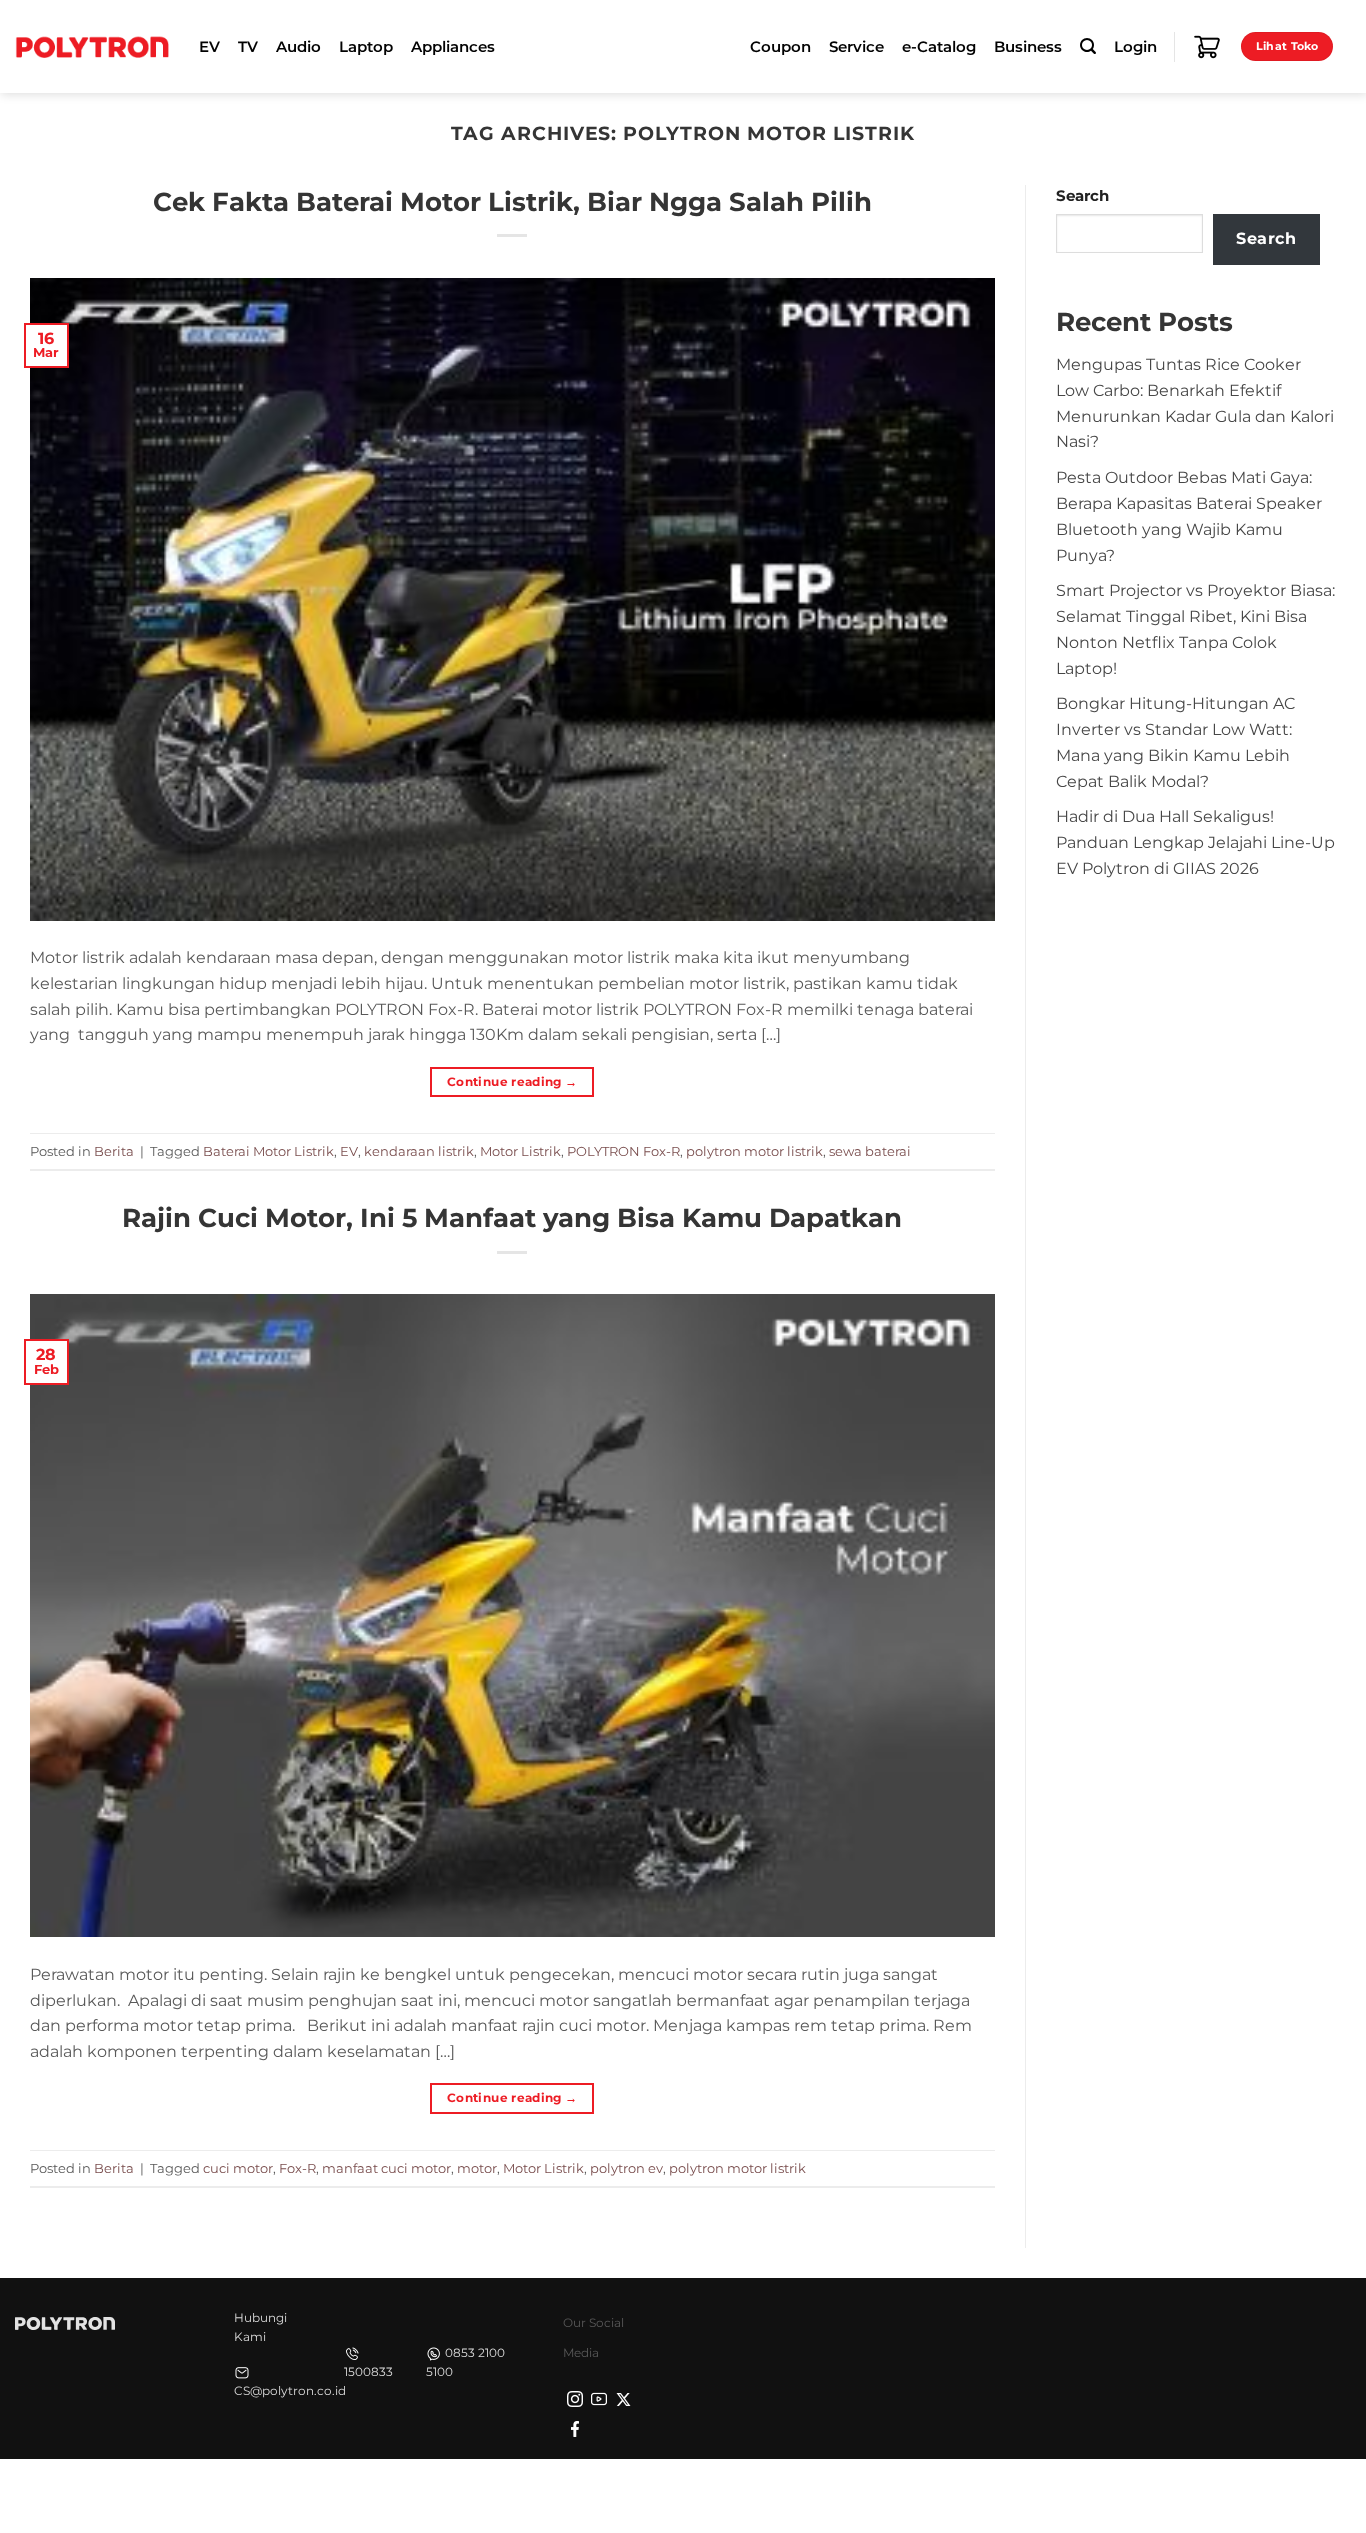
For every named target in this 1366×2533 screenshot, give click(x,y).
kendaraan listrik (419, 1151)
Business (1028, 47)
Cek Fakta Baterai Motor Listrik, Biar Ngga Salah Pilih (512, 201)
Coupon (780, 47)
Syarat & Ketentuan (1163, 2494)
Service (856, 47)
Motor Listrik (520, 1151)
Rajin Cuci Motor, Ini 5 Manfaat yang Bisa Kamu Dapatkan (512, 1217)
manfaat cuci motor (386, 2168)
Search (1082, 196)
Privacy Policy (1036, 2494)
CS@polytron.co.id (290, 2390)
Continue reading (512, 1081)
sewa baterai (870, 1151)
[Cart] (1207, 47)
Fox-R (297, 2168)
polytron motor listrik (754, 1151)
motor (477, 2168)
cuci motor (238, 2168)
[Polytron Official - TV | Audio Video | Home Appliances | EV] (92, 46)
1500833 (368, 2371)
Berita (114, 1151)
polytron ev (626, 2168)
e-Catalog (939, 47)
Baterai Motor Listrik (268, 1151)
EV (349, 1151)
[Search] (1088, 46)
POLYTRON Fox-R (623, 1151)
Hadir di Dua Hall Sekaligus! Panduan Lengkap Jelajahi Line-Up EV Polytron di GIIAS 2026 (1195, 842)
